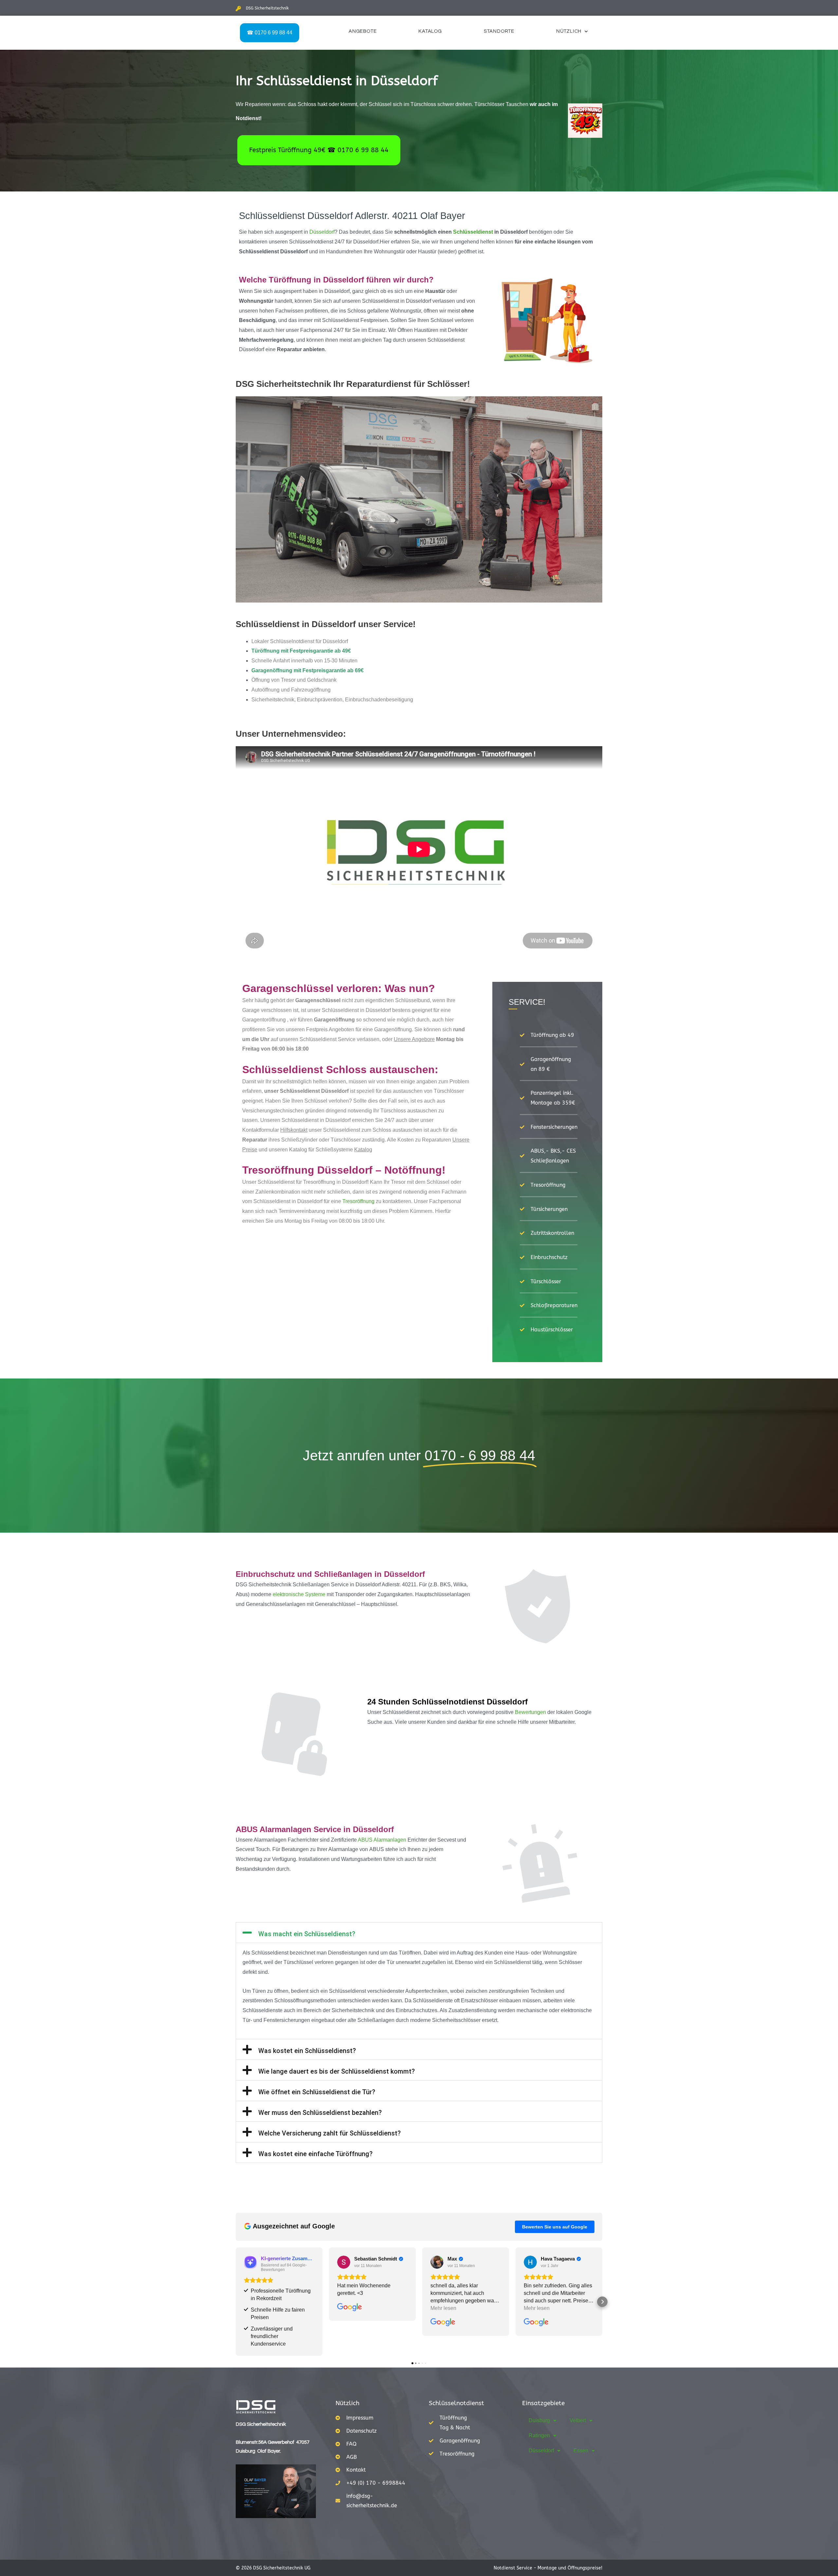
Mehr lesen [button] (443, 2308)
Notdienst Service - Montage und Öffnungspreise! (548, 2568)
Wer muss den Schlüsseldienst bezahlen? (320, 2113)
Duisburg (539, 2420)
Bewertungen (530, 1712)
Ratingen (539, 2435)
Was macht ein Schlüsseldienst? (307, 1934)
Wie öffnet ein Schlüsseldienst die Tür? (317, 2092)
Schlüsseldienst (473, 232)
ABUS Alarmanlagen (382, 1840)
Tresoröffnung (358, 1201)
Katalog (430, 31)
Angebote (363, 31)
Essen (581, 2450)
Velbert (578, 2420)
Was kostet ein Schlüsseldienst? (307, 2051)
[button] (419, 1933)
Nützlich (569, 31)
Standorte (499, 31)
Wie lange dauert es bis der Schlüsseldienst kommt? (337, 2071)
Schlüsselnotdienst (456, 2403)
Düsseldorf (322, 232)
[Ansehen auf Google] (344, 2262)
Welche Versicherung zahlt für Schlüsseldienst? (329, 2133)
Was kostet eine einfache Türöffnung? (315, 2154)
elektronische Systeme (299, 1594)
